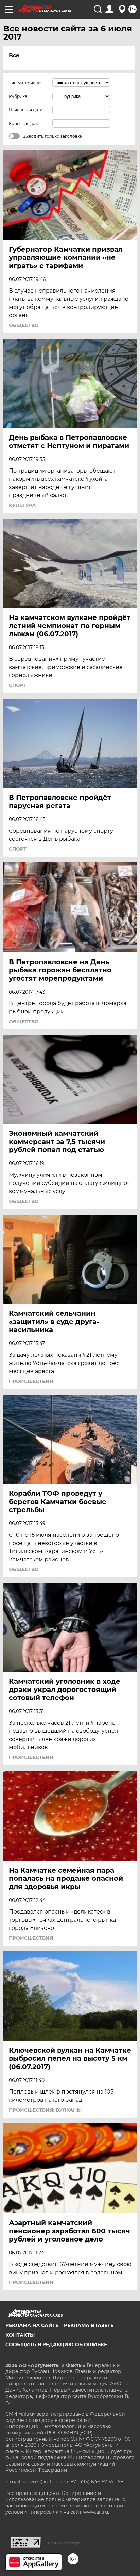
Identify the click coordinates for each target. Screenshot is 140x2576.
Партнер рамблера (64, 2543)
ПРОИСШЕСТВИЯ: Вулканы (45, 2110)
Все (14, 55)
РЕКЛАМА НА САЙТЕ (32, 2325)
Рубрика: (19, 96)
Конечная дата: (25, 124)
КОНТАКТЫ (20, 2335)
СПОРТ (18, 685)
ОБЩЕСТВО (24, 325)
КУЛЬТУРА (22, 505)
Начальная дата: (26, 110)
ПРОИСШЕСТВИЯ (31, 1381)
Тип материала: (25, 83)
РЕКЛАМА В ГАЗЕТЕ (89, 2325)
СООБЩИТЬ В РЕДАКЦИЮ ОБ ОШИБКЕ (56, 2344)
